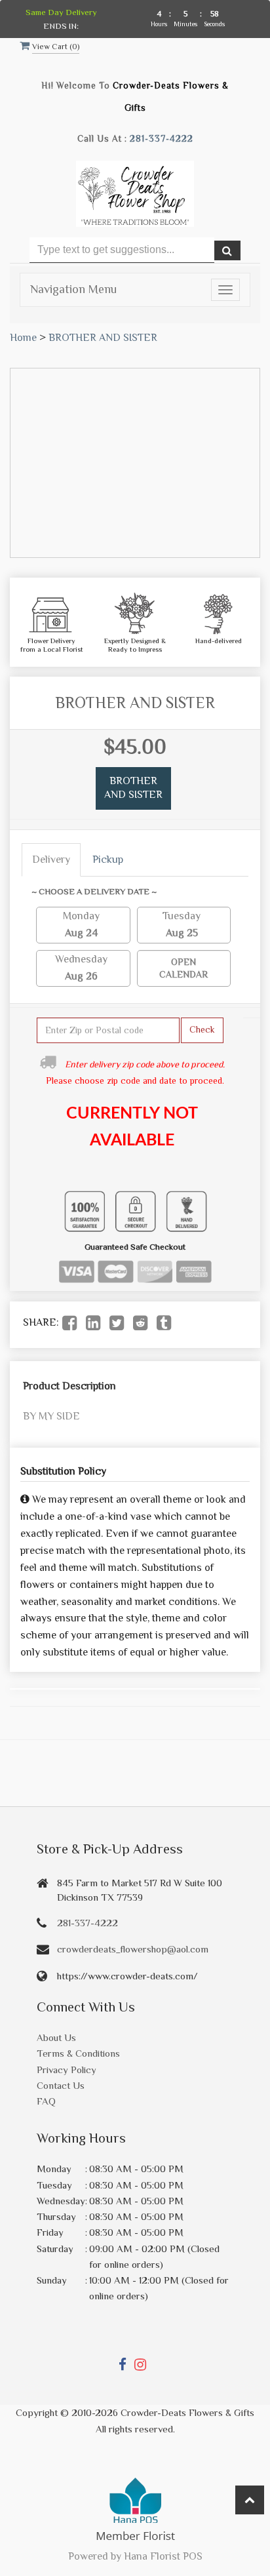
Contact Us (61, 2085)
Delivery (51, 860)
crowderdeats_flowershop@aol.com (133, 1949)
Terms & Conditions (78, 2053)
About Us (56, 2037)
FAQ (46, 2101)
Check (202, 1029)
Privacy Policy (67, 2070)
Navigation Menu (73, 289)
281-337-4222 (162, 139)
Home (23, 338)
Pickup (108, 860)
